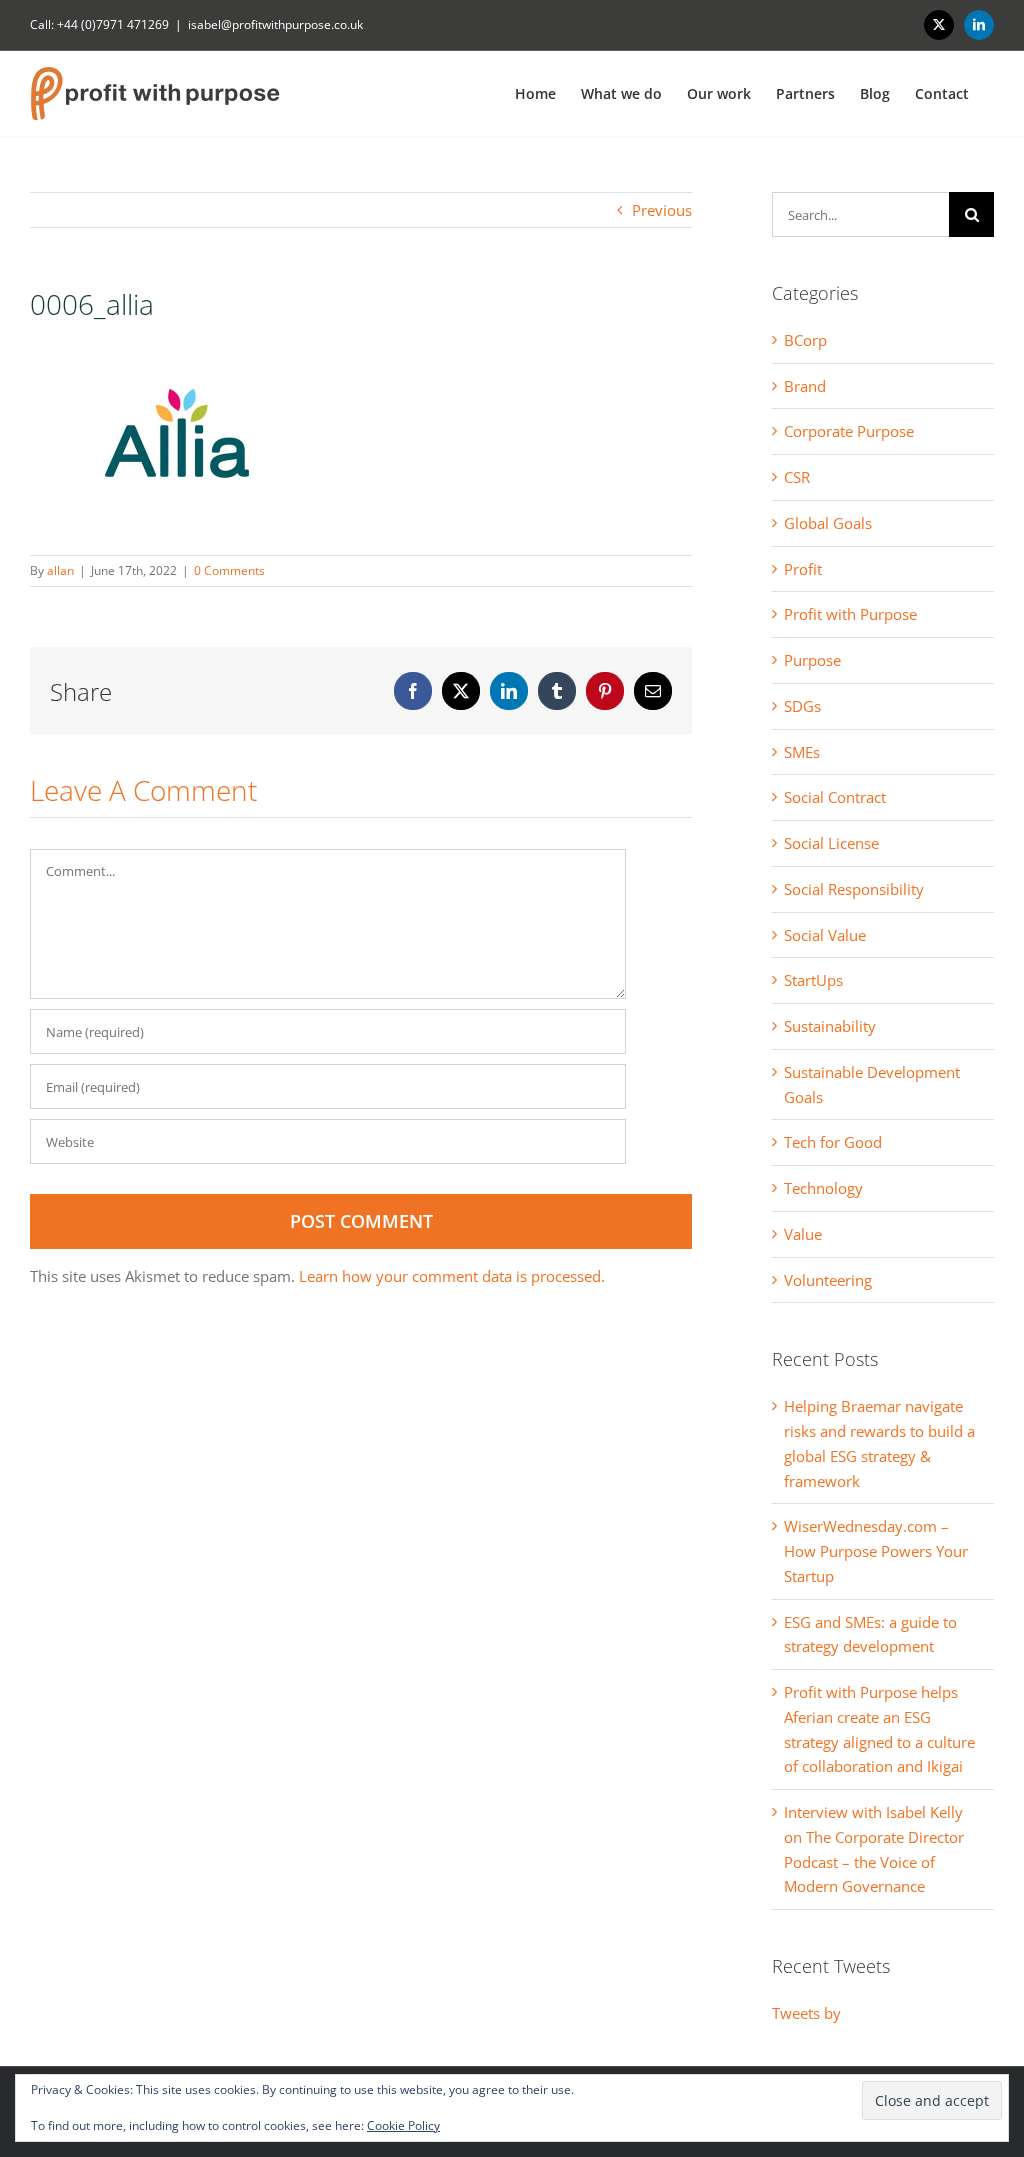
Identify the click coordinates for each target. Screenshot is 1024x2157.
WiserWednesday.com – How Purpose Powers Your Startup (876, 1551)
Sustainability (830, 1026)
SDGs (802, 706)
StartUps (813, 980)
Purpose (812, 660)
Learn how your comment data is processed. (452, 1276)
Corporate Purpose (849, 431)
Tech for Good (833, 1142)
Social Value (825, 935)
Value (803, 1234)
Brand (805, 386)
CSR (797, 477)
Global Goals (828, 523)
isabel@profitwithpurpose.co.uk (275, 24)
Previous (662, 210)
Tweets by (806, 2013)
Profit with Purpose (850, 614)
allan (60, 570)
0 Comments (229, 570)
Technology (823, 1188)
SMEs (802, 752)
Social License (831, 843)
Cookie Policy (403, 2125)
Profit (803, 569)
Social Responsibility (854, 889)
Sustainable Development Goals (872, 1084)
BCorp (805, 340)
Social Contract (835, 797)
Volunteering (828, 1280)
